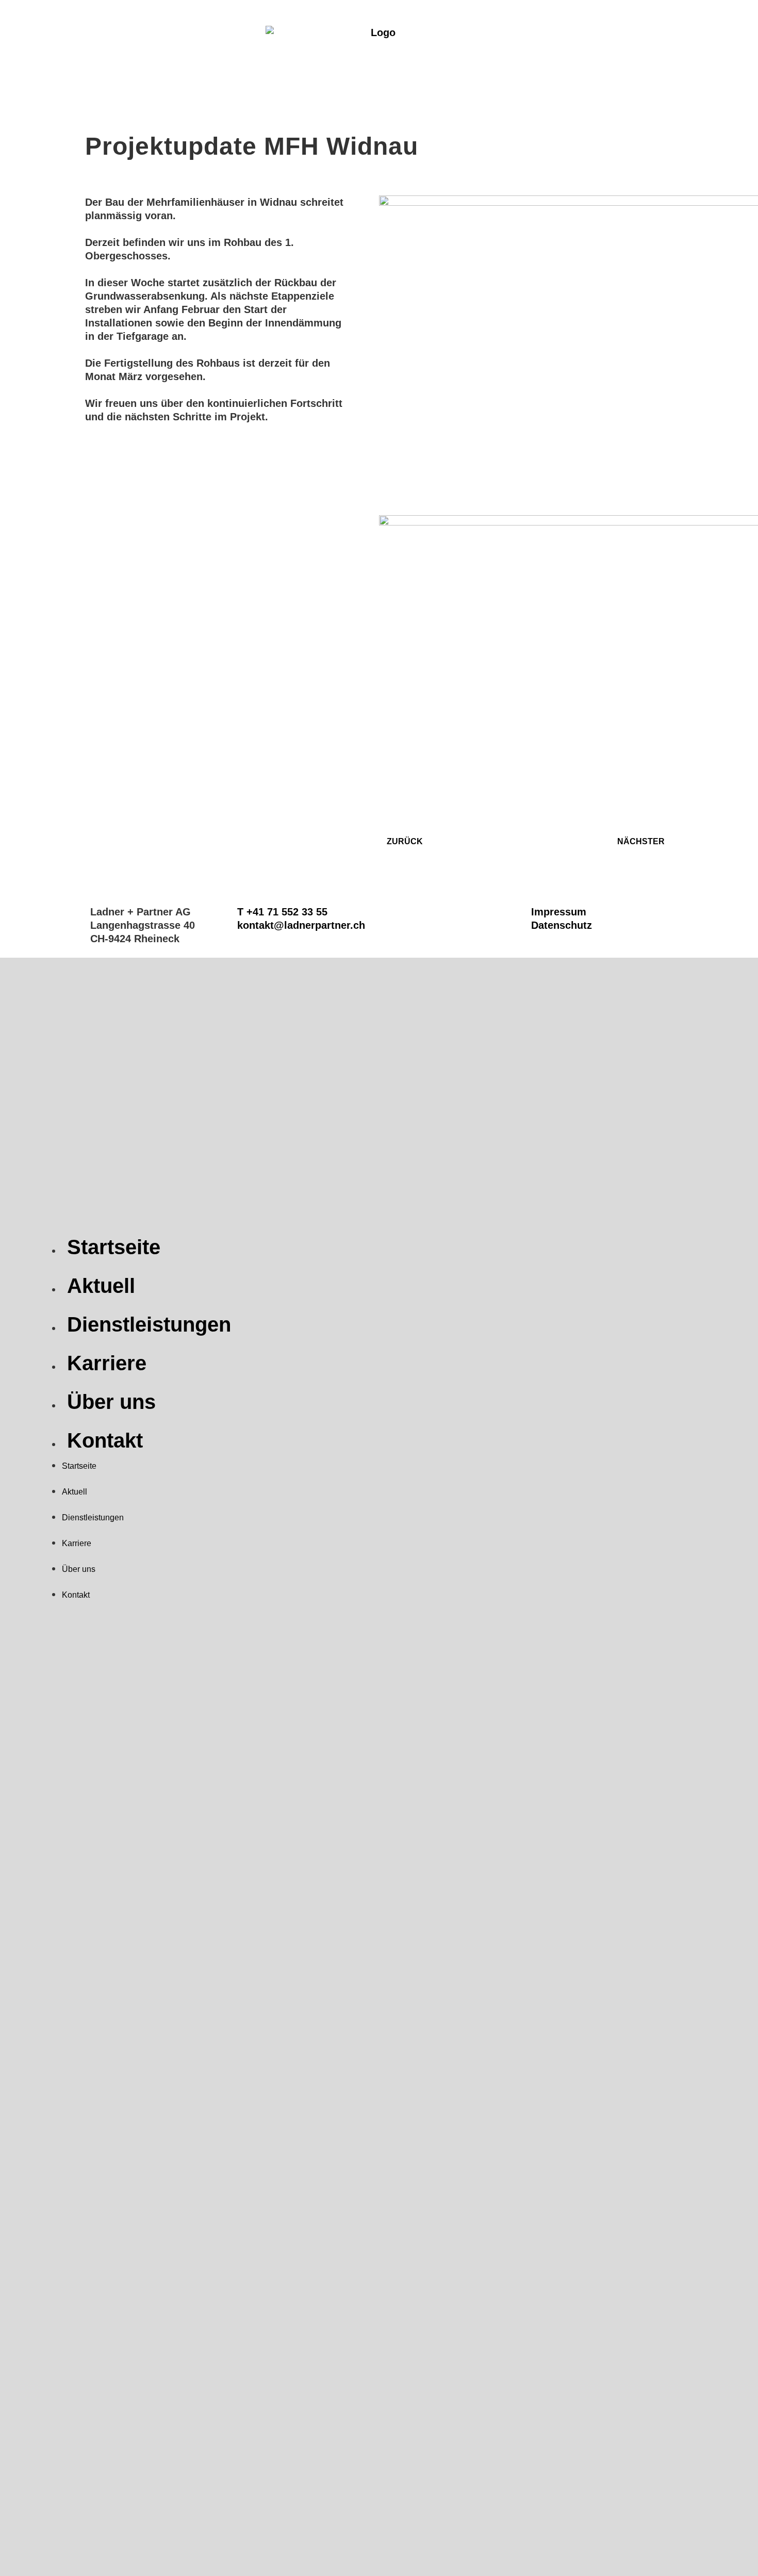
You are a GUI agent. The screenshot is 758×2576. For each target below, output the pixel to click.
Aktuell (101, 1286)
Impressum (559, 912)
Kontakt (105, 1440)
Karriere (107, 1363)
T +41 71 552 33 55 (282, 912)
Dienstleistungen (149, 1324)
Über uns (111, 1402)
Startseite (114, 1247)
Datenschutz (562, 925)
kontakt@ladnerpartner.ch (301, 925)
